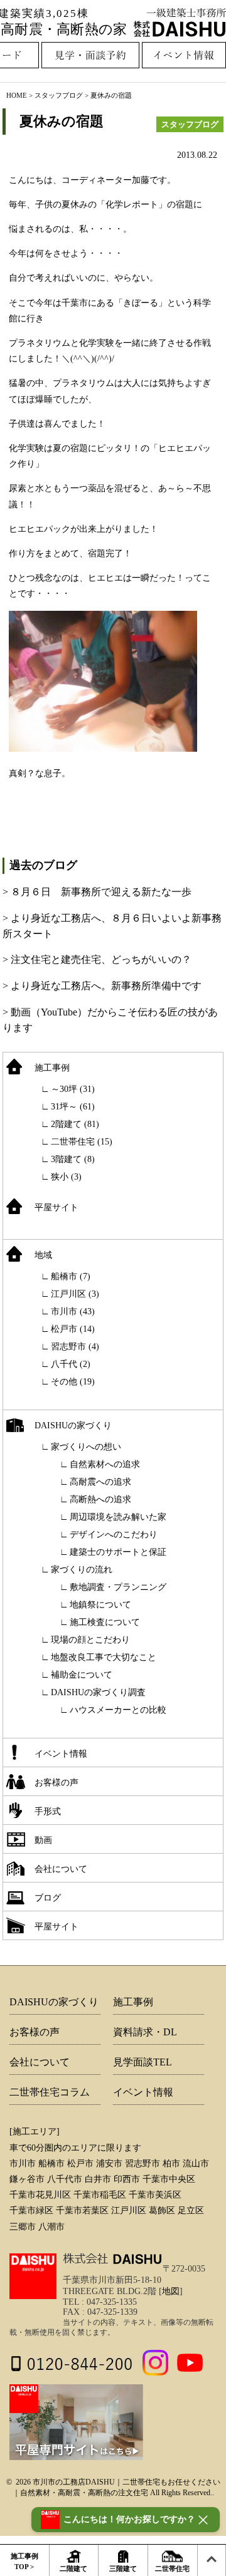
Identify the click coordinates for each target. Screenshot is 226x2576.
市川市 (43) (73, 1311)
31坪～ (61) (73, 1107)
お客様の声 (56, 1783)
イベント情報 (61, 1754)
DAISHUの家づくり (73, 1426)
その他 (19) (73, 1382)
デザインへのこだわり (114, 1535)
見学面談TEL (143, 2062)
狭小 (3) (66, 1177)
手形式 (48, 1811)
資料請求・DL (145, 2032)
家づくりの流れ (82, 1570)
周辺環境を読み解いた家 (118, 1517)
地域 (43, 1255)
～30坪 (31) (73, 1089)
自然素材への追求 (105, 1464)
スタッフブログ (59, 95)
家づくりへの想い (86, 1447)
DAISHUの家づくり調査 (98, 1692)
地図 (171, 2291)
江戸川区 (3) (75, 1294)
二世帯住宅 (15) (82, 1142)
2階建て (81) (75, 1124)
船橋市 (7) (71, 1276)
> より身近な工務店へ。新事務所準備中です (102, 986)
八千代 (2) (71, 1364)
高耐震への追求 (100, 1482)
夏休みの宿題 (62, 121)
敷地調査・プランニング (118, 1587)
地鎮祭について (100, 1605)
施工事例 (52, 1068)
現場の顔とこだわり (90, 1640)
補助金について (82, 1675)
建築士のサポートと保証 (118, 1552)
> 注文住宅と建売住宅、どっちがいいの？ (97, 959)
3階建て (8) (73, 1159)
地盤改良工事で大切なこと (104, 1657)
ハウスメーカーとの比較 (118, 1710)
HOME (17, 95)
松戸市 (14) (73, 1329)
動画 (43, 1840)
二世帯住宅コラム (50, 2092)
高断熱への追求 (100, 1499)
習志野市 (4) (75, 1347)
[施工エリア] (35, 2132)
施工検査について (105, 1622)
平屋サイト (56, 1207)
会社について (61, 1869)
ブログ (48, 1898)
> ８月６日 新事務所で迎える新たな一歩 (97, 892)
